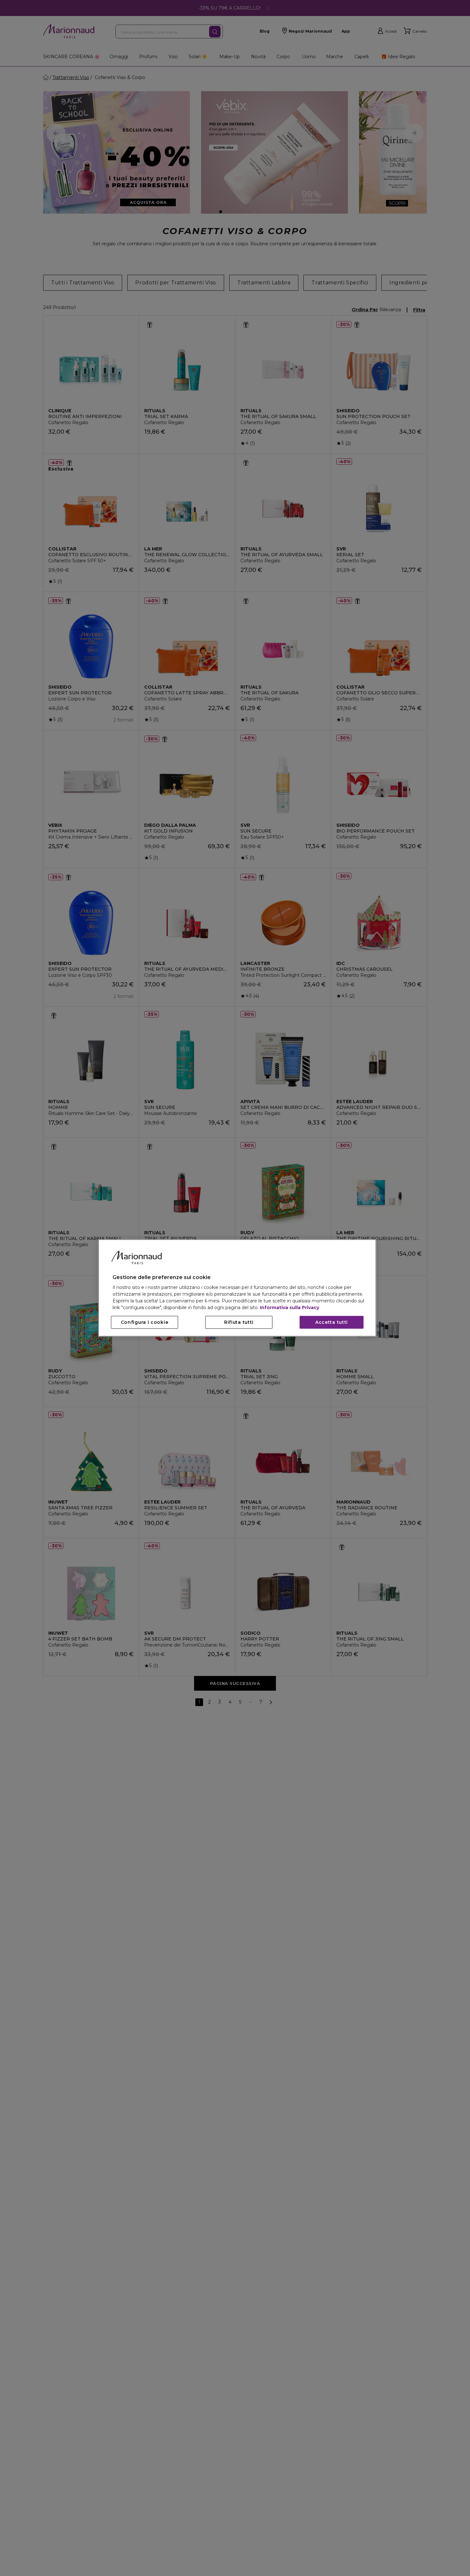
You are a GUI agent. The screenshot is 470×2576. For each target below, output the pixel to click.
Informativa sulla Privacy (290, 1308)
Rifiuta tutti (239, 1323)
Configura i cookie (145, 1323)
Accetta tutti (332, 1323)
